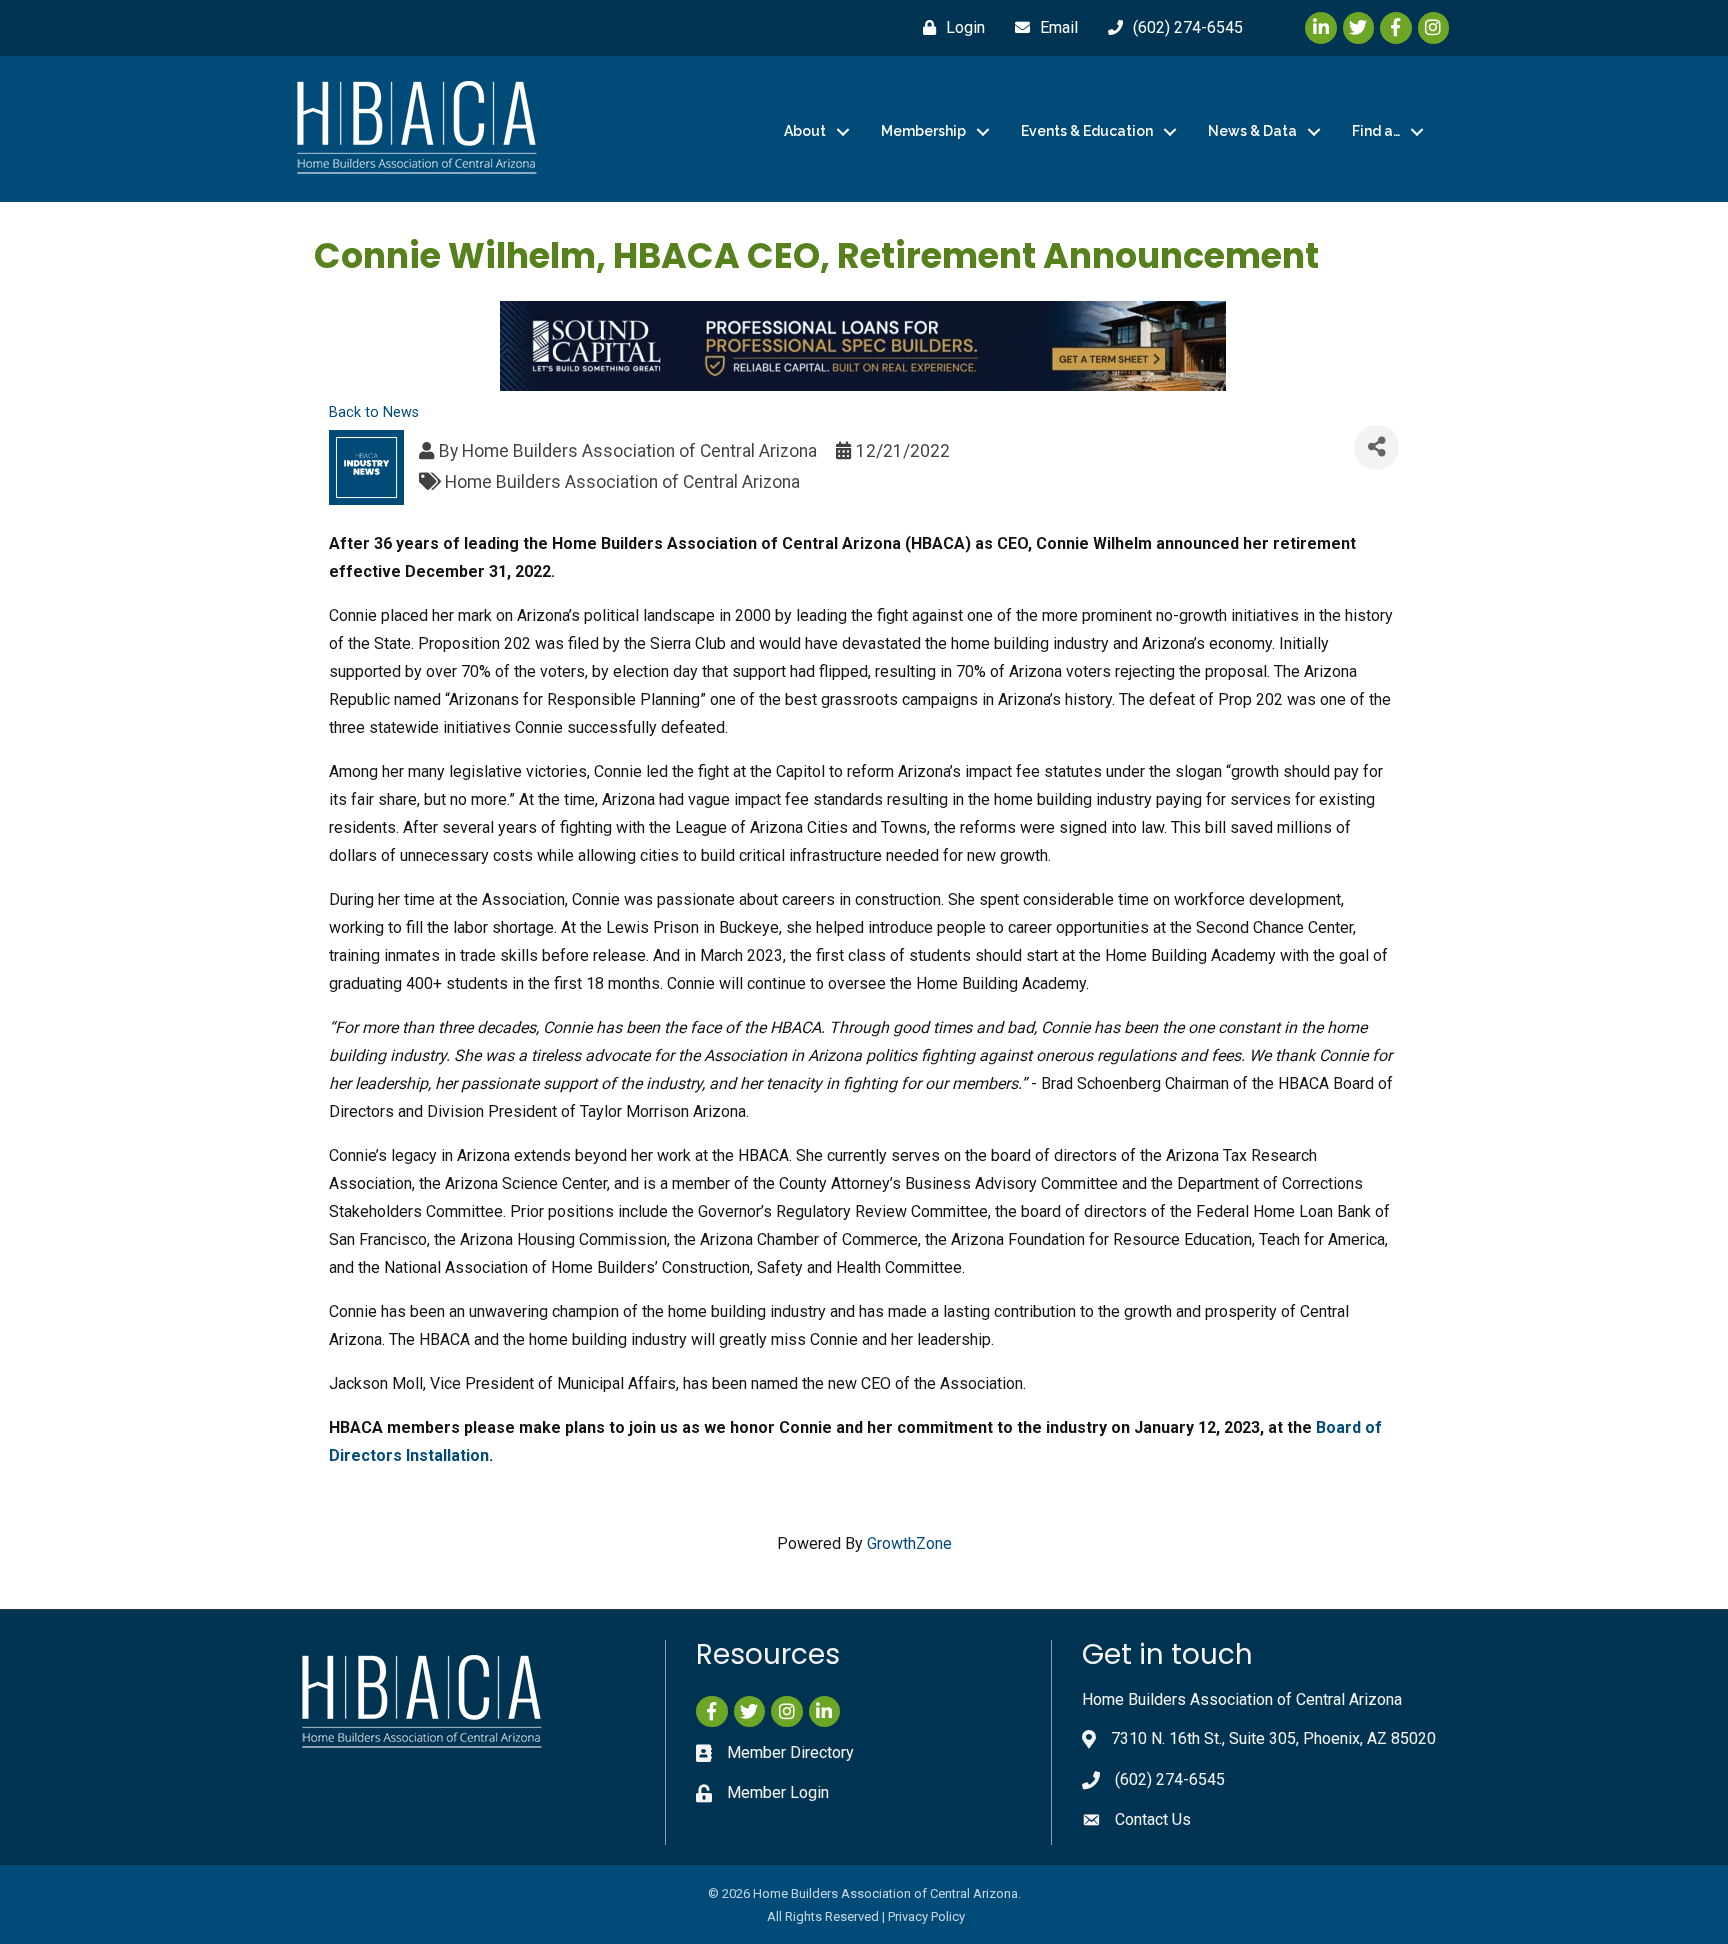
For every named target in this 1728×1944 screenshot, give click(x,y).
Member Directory (790, 1752)
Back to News (374, 412)
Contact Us (1153, 1819)
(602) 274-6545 (1170, 1779)
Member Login (778, 1792)
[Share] (1376, 447)
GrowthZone (909, 1543)
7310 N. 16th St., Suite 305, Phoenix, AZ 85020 (1273, 1738)
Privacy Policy (926, 1916)
